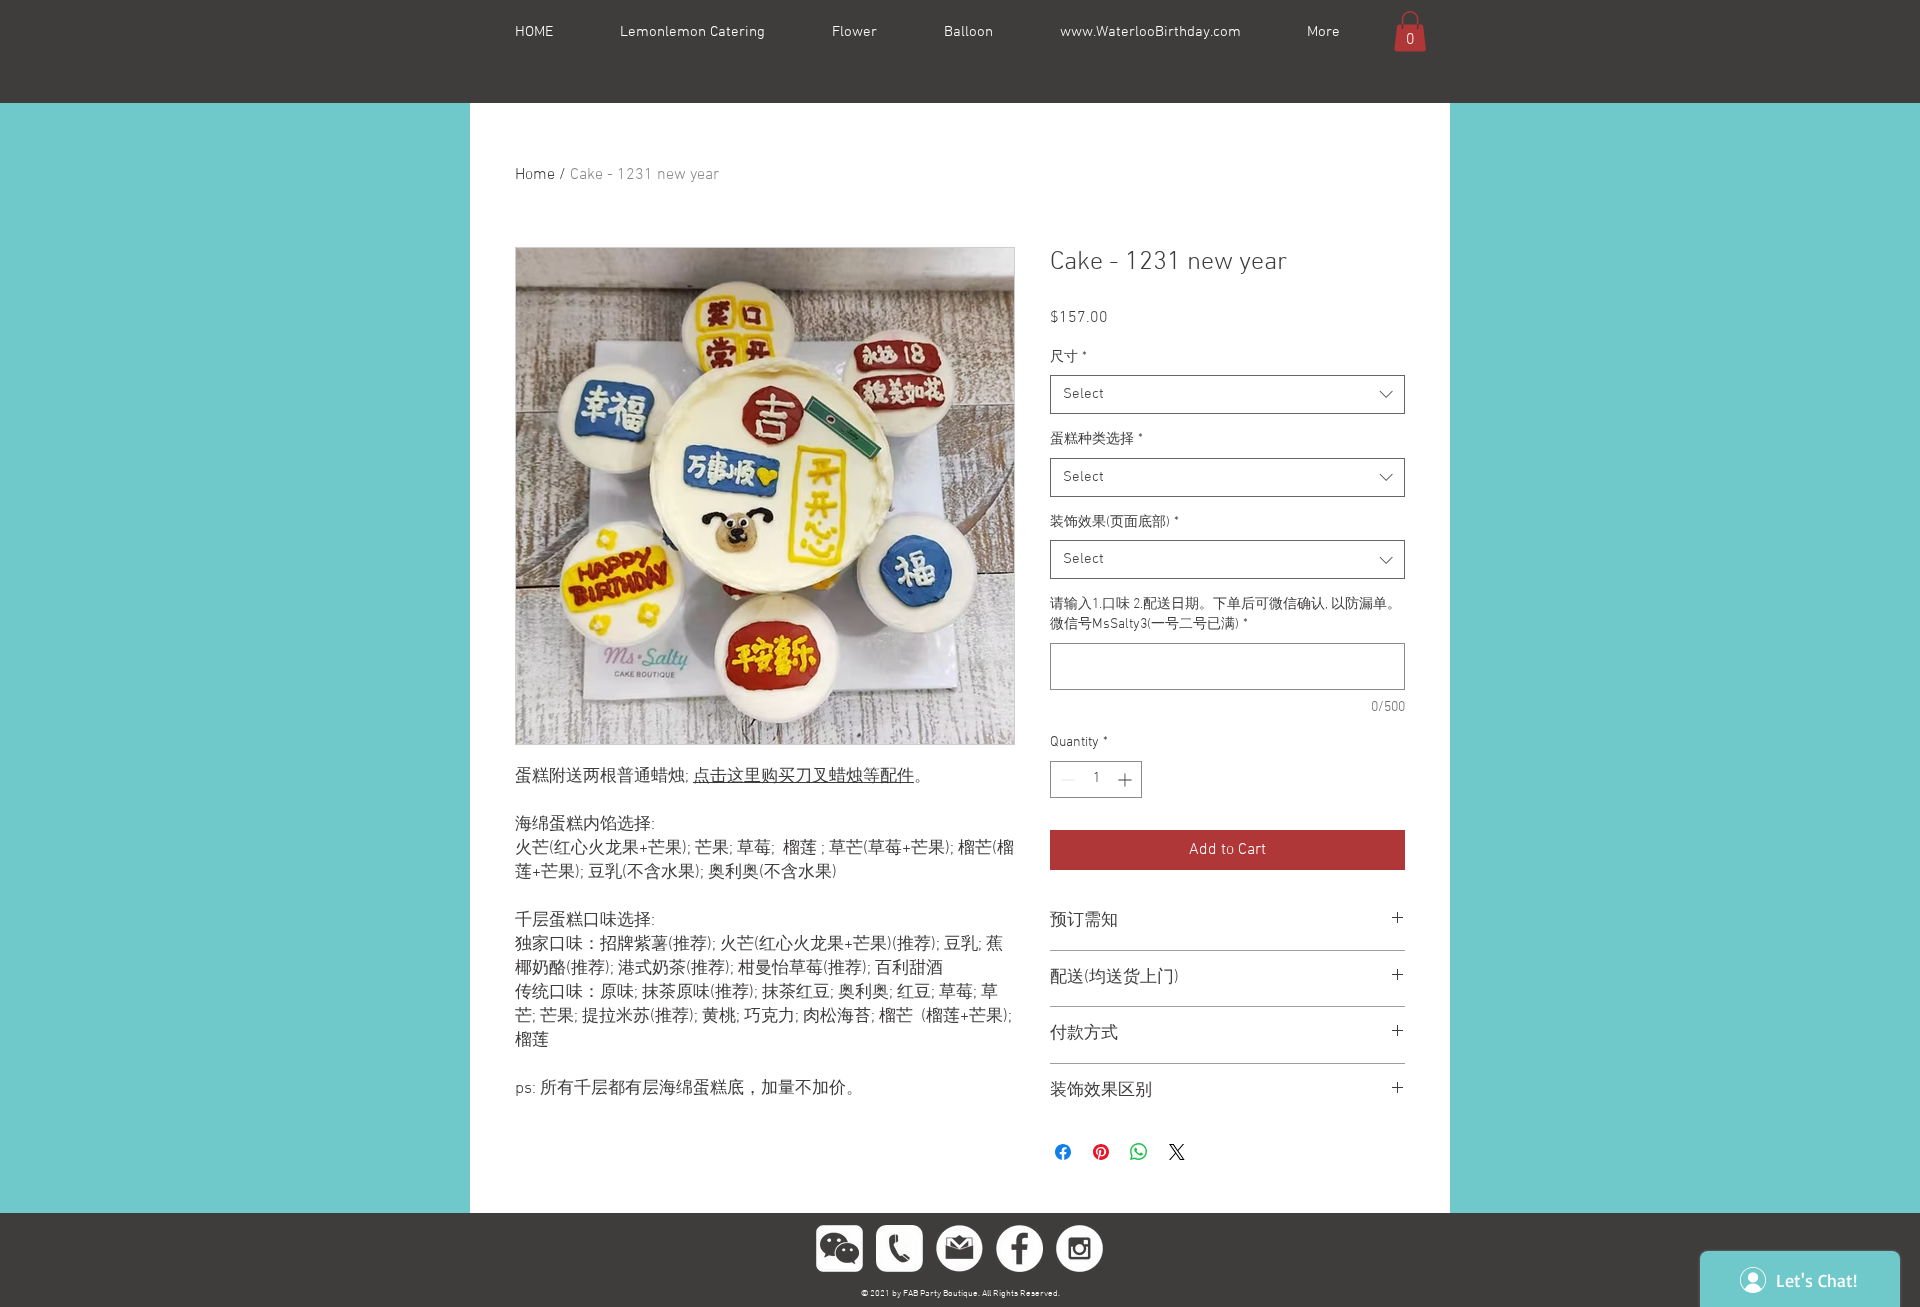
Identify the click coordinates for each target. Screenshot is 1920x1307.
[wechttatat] (839, 1248)
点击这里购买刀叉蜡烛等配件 (803, 777)
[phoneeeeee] (899, 1248)
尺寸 (1068, 357)
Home (535, 175)
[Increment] (1126, 779)
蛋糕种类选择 (1096, 439)
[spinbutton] (1096, 779)
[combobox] (1227, 394)
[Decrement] (1065, 779)
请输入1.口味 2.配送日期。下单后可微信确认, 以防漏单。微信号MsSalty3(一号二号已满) (1225, 614)
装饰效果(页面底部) (1114, 522)
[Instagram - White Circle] (1079, 1248)
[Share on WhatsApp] (1139, 1152)
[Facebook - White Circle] (1019, 1248)
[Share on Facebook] (1063, 1152)
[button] (1410, 31)
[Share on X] (1177, 1152)
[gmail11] (959, 1248)
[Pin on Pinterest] (1101, 1152)
